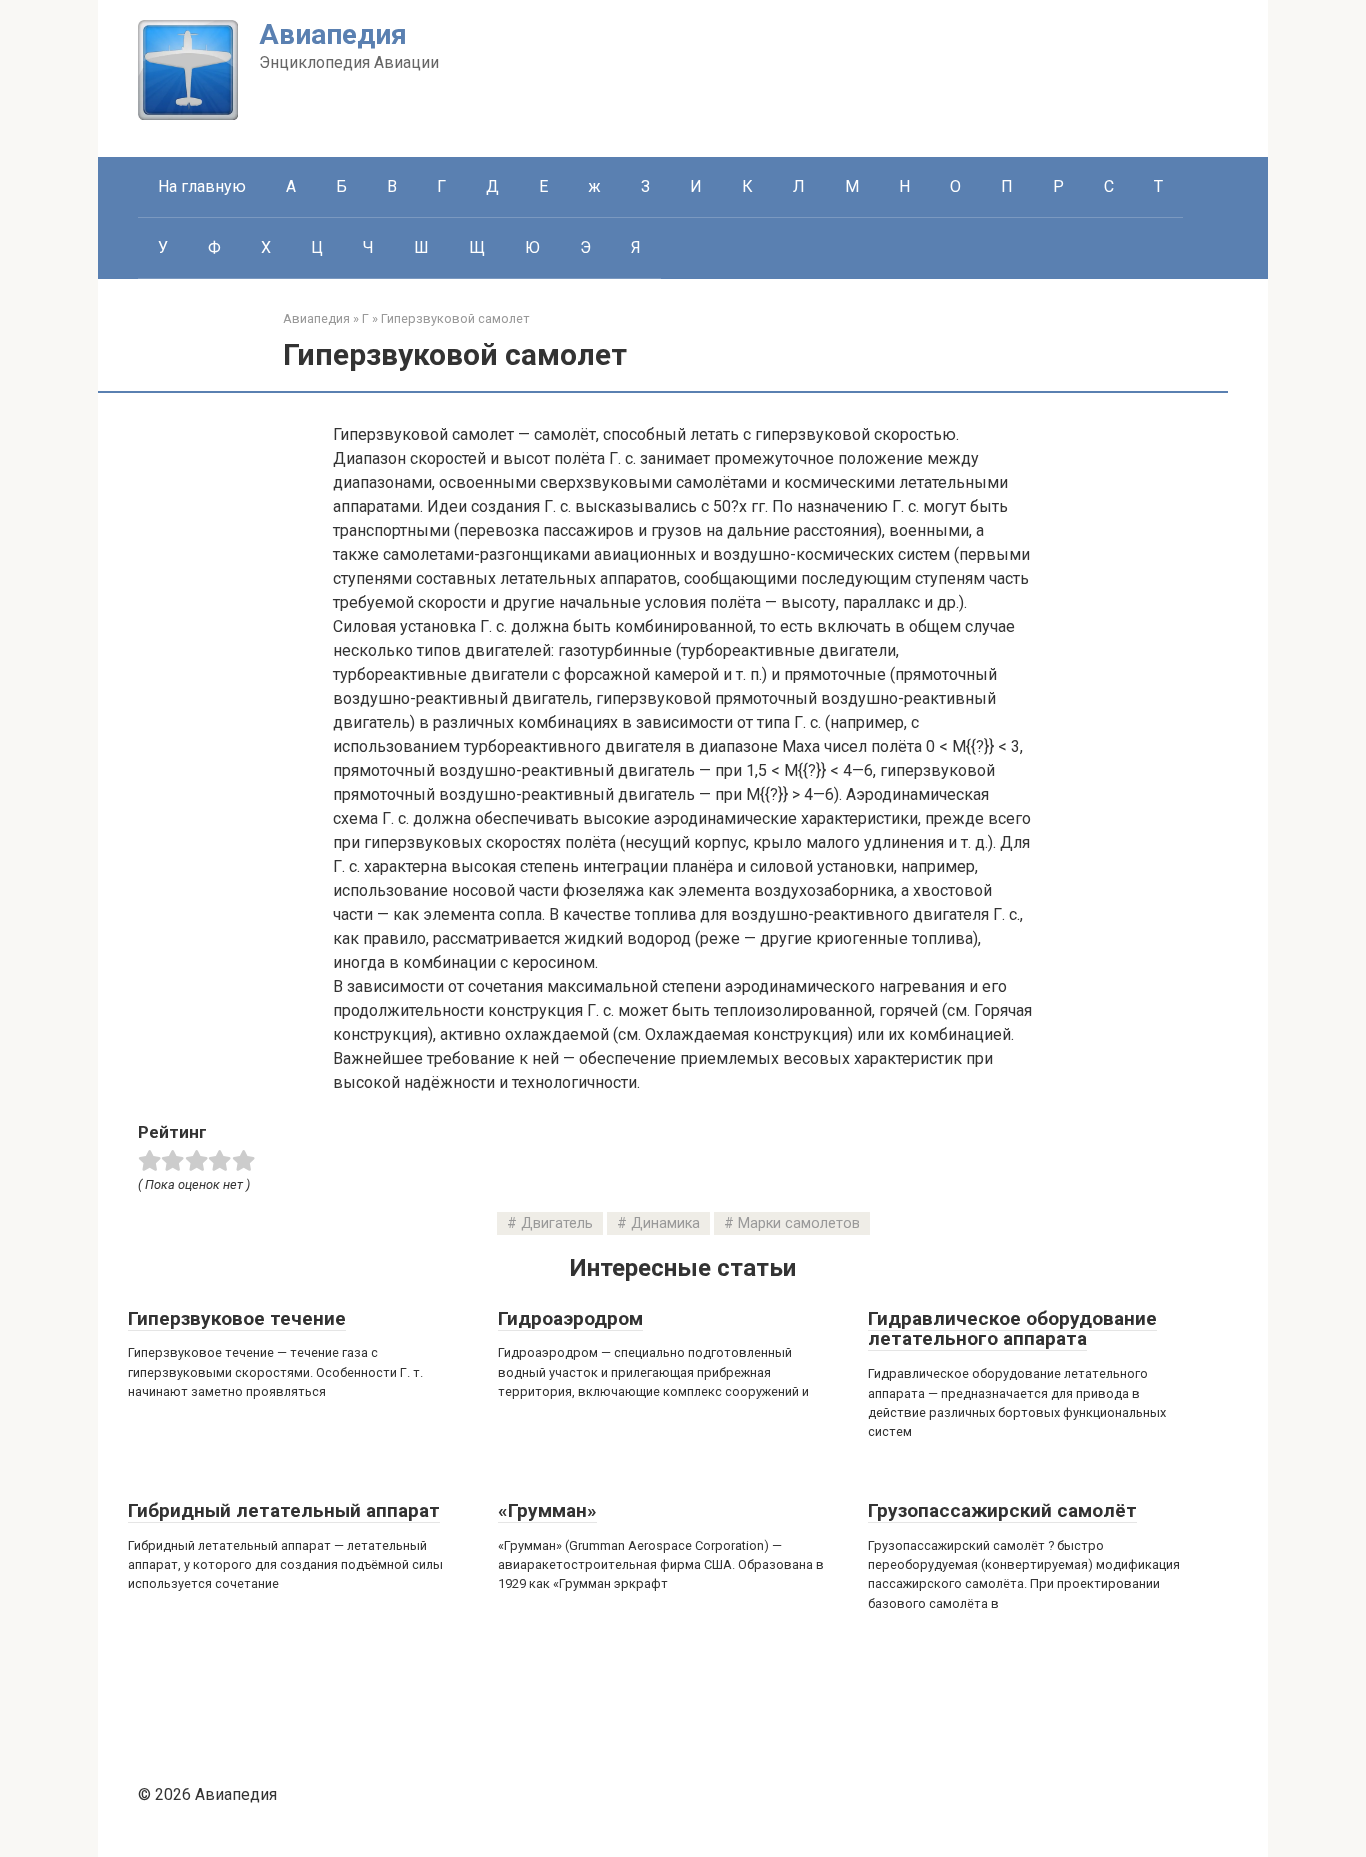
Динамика (665, 1223)
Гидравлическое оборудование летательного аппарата (1012, 1329)
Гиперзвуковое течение (237, 1318)
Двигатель (557, 1223)
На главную (202, 186)
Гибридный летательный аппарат (284, 1510)
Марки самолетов (799, 1223)
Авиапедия (333, 34)
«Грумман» (547, 1510)
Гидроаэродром (570, 1318)
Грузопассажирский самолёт (1002, 1510)
